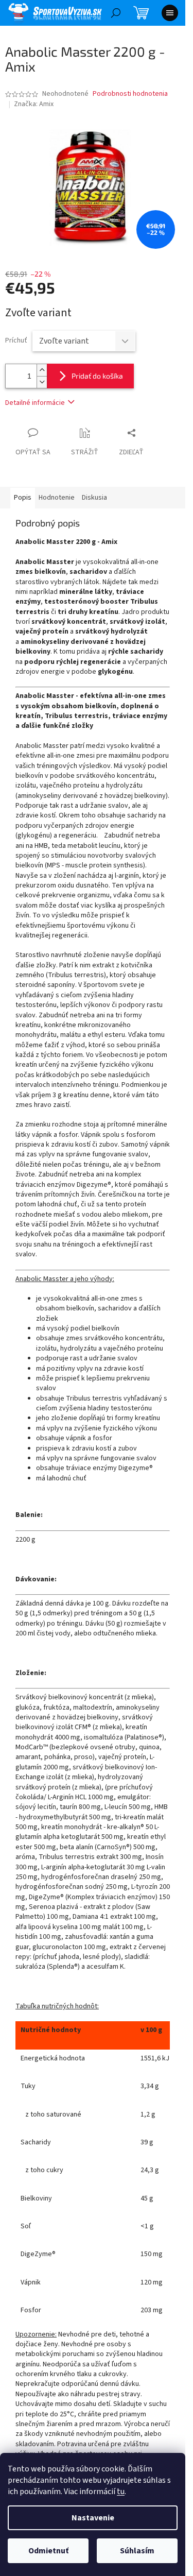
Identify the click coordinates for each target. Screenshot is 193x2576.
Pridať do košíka (97, 376)
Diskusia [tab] (94, 498)
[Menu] (170, 13)
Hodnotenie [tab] (57, 498)
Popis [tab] (23, 498)
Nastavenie (93, 2518)
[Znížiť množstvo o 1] (42, 382)
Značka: (34, 104)
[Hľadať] (116, 13)
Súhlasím (137, 2551)
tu (121, 2492)
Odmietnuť (48, 2551)
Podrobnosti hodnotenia (130, 94)
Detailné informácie (35, 403)
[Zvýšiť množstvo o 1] (42, 370)
